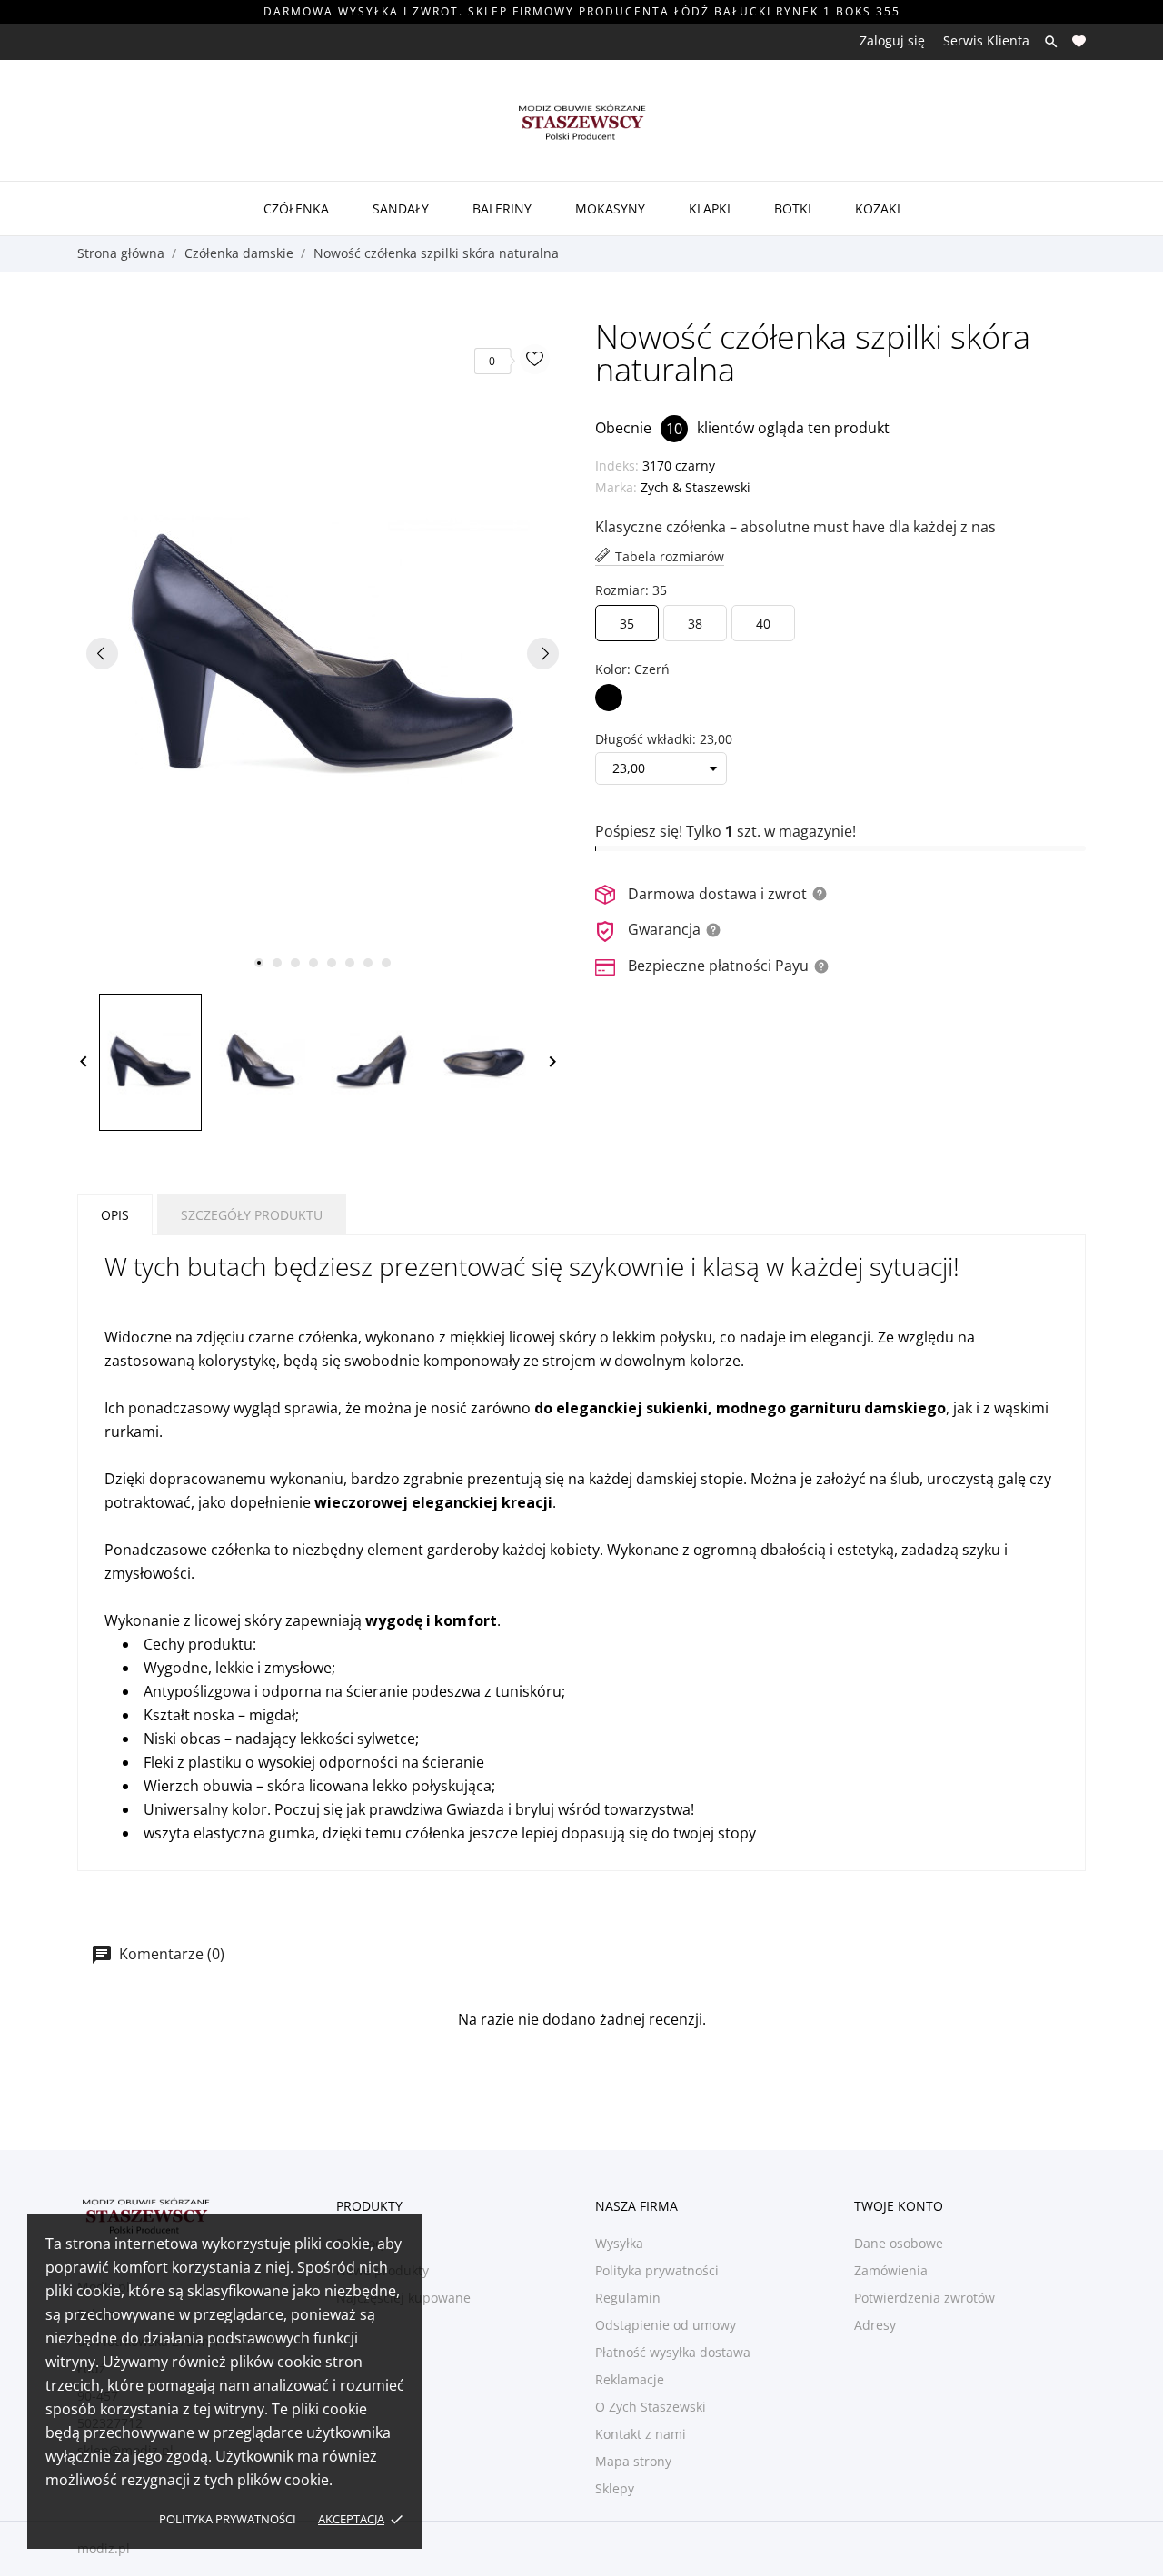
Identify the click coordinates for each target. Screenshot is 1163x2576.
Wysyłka (619, 2243)
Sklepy (615, 2488)
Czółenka (296, 208)
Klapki (710, 208)
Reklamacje (630, 2379)
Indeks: (617, 466)
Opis (115, 1215)
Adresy (875, 2325)
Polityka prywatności (228, 2519)
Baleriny (502, 208)
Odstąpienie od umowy (666, 2325)
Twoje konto (899, 2206)
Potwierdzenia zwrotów (924, 2298)
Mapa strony (633, 2461)
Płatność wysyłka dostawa (673, 2352)
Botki (793, 208)
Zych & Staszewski (696, 487)
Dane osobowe (899, 2243)
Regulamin (628, 2298)
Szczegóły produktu (252, 1215)
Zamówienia (891, 2270)
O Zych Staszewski (651, 2407)
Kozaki (878, 208)
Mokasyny (610, 208)
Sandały (401, 208)
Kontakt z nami (641, 2434)
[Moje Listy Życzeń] (1079, 41)
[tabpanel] (323, 653)
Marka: (616, 487)
